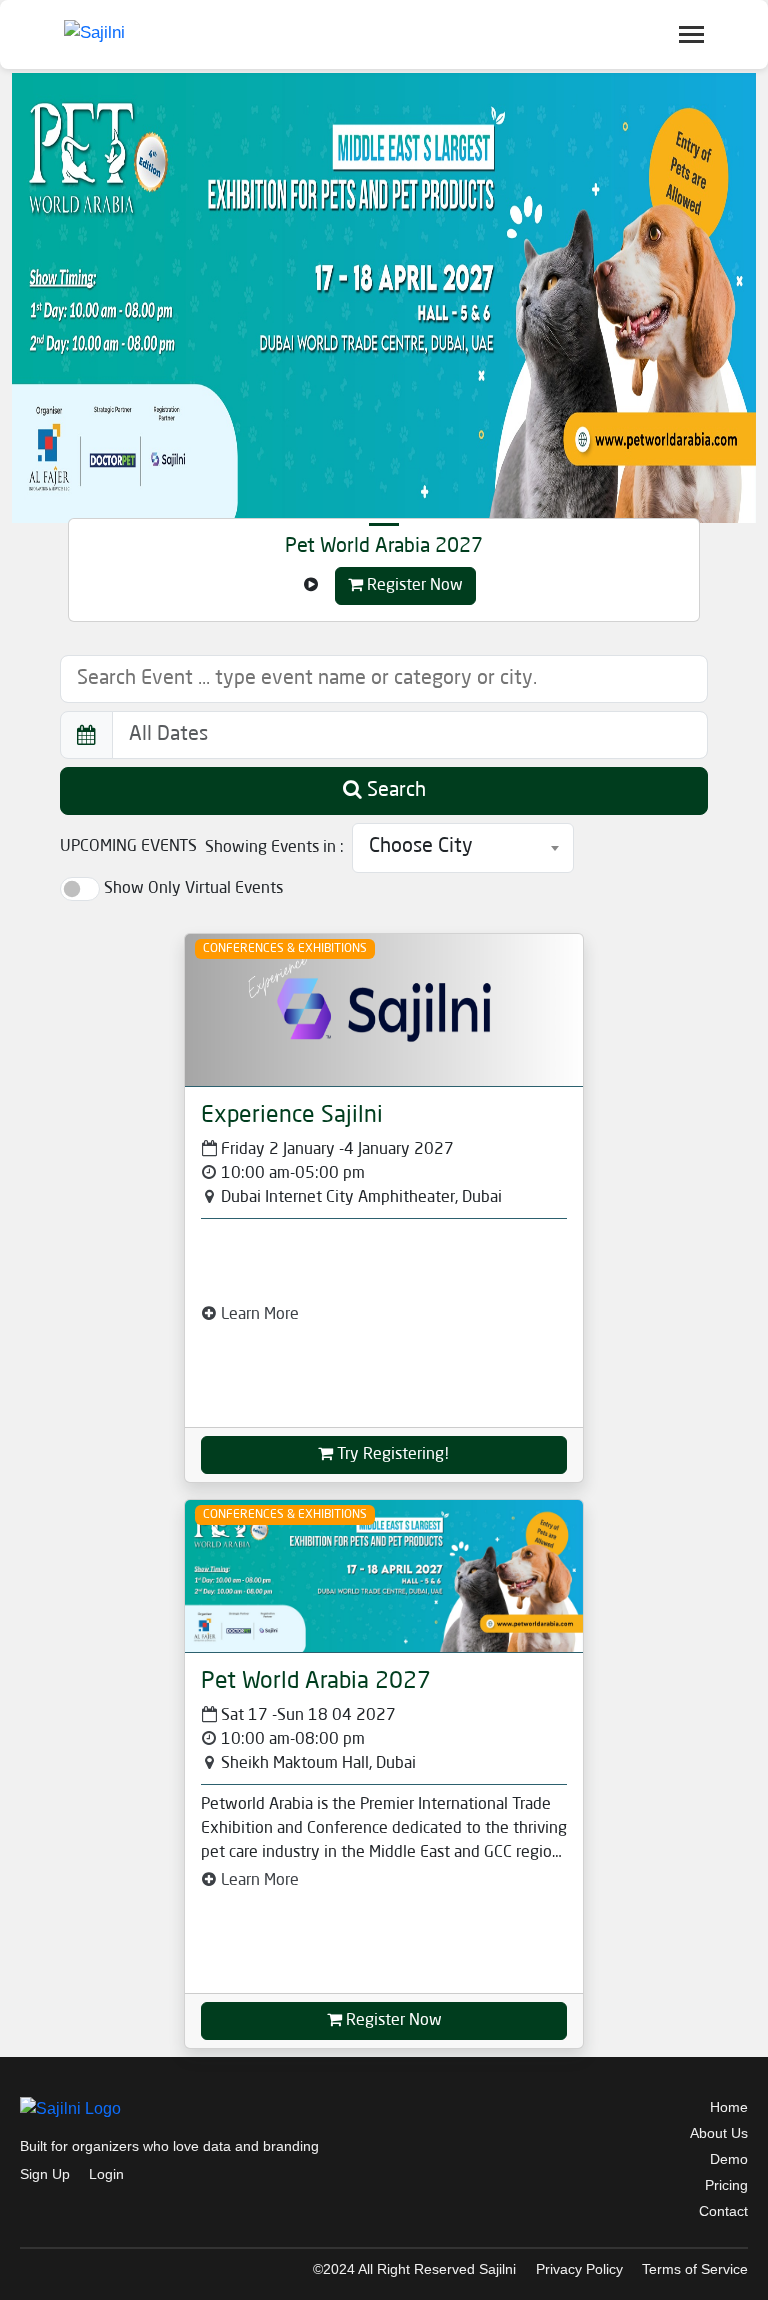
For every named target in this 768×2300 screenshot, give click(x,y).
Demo (729, 2159)
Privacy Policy (579, 2269)
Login (106, 2174)
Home (729, 2107)
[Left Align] (311, 586)
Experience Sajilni (292, 1116)
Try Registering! (391, 1455)
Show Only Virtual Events (193, 889)
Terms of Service (695, 2269)
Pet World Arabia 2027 (384, 547)
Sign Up (45, 2174)
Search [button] (394, 791)
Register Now (413, 586)
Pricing (726, 2185)
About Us (719, 2133)
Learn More (258, 1315)
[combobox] (463, 848)
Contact (723, 2211)
